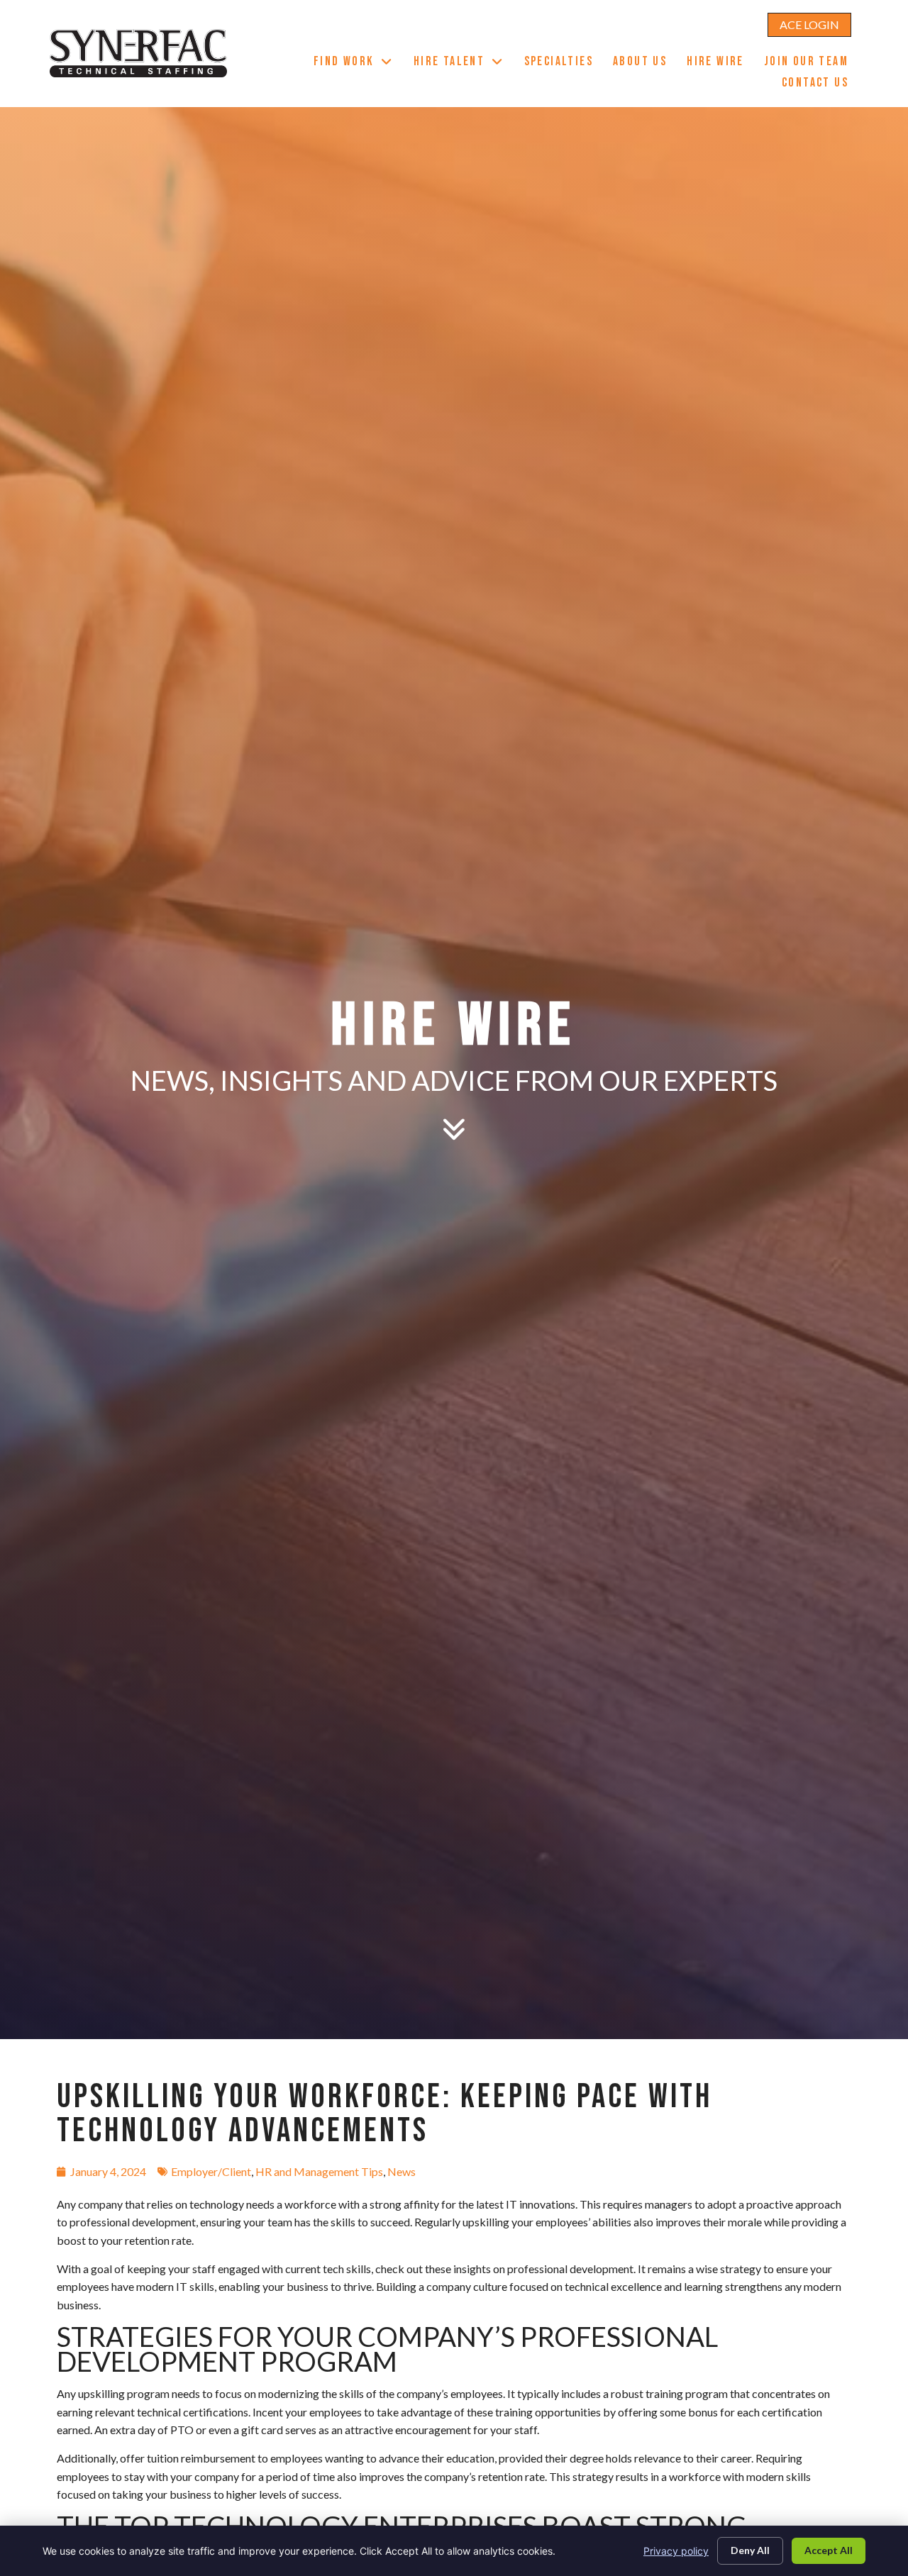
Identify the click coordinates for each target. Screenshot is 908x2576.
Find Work (359, 63)
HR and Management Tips (319, 2171)
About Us (645, 63)
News (402, 2171)
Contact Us (820, 84)
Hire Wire (720, 63)
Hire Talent (464, 63)
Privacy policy (676, 2551)
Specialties (564, 63)
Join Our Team (811, 63)
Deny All (750, 2550)
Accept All (829, 2550)
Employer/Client (211, 2171)
